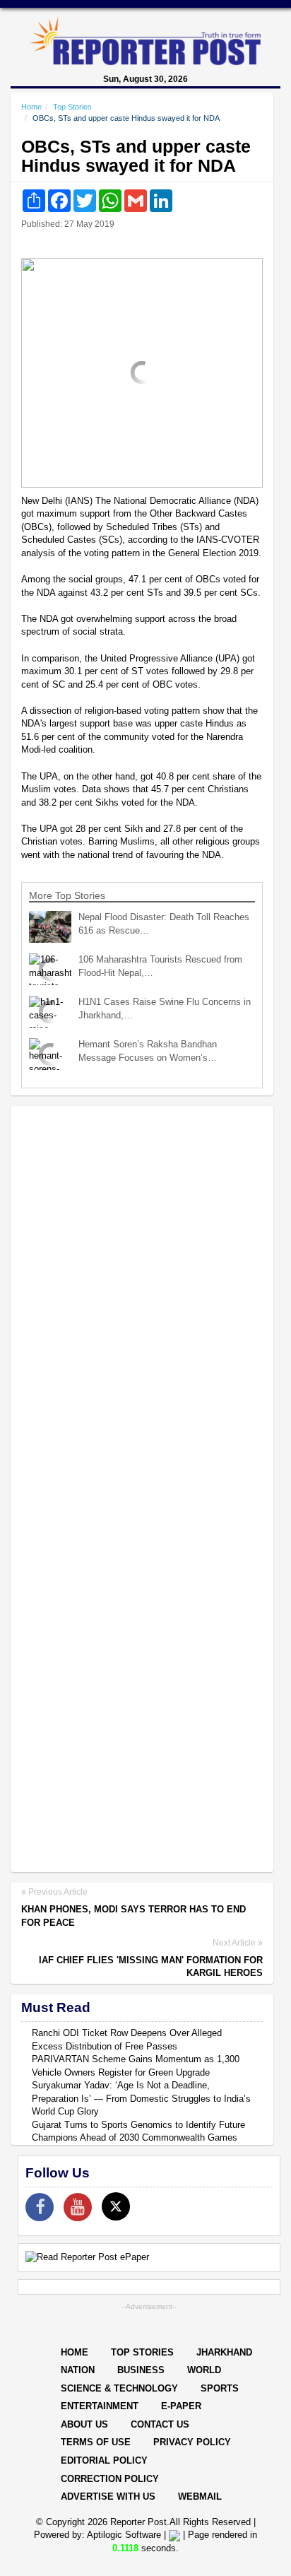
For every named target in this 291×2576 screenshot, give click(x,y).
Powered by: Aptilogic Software (97, 2535)
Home (31, 107)
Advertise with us (108, 2496)
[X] (116, 2206)
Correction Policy (110, 2479)
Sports (220, 2388)
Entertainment (100, 2406)
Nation (78, 2370)
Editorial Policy (104, 2460)
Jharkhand (224, 2352)
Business (141, 2370)
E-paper (181, 2406)
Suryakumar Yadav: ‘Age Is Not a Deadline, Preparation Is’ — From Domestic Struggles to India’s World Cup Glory (141, 2098)
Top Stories (72, 107)
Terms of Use (96, 2442)
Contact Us (160, 2424)
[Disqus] (142, 1300)
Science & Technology (119, 2388)
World (204, 2370)
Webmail (200, 2496)
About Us (84, 2424)
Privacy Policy (192, 2442)
